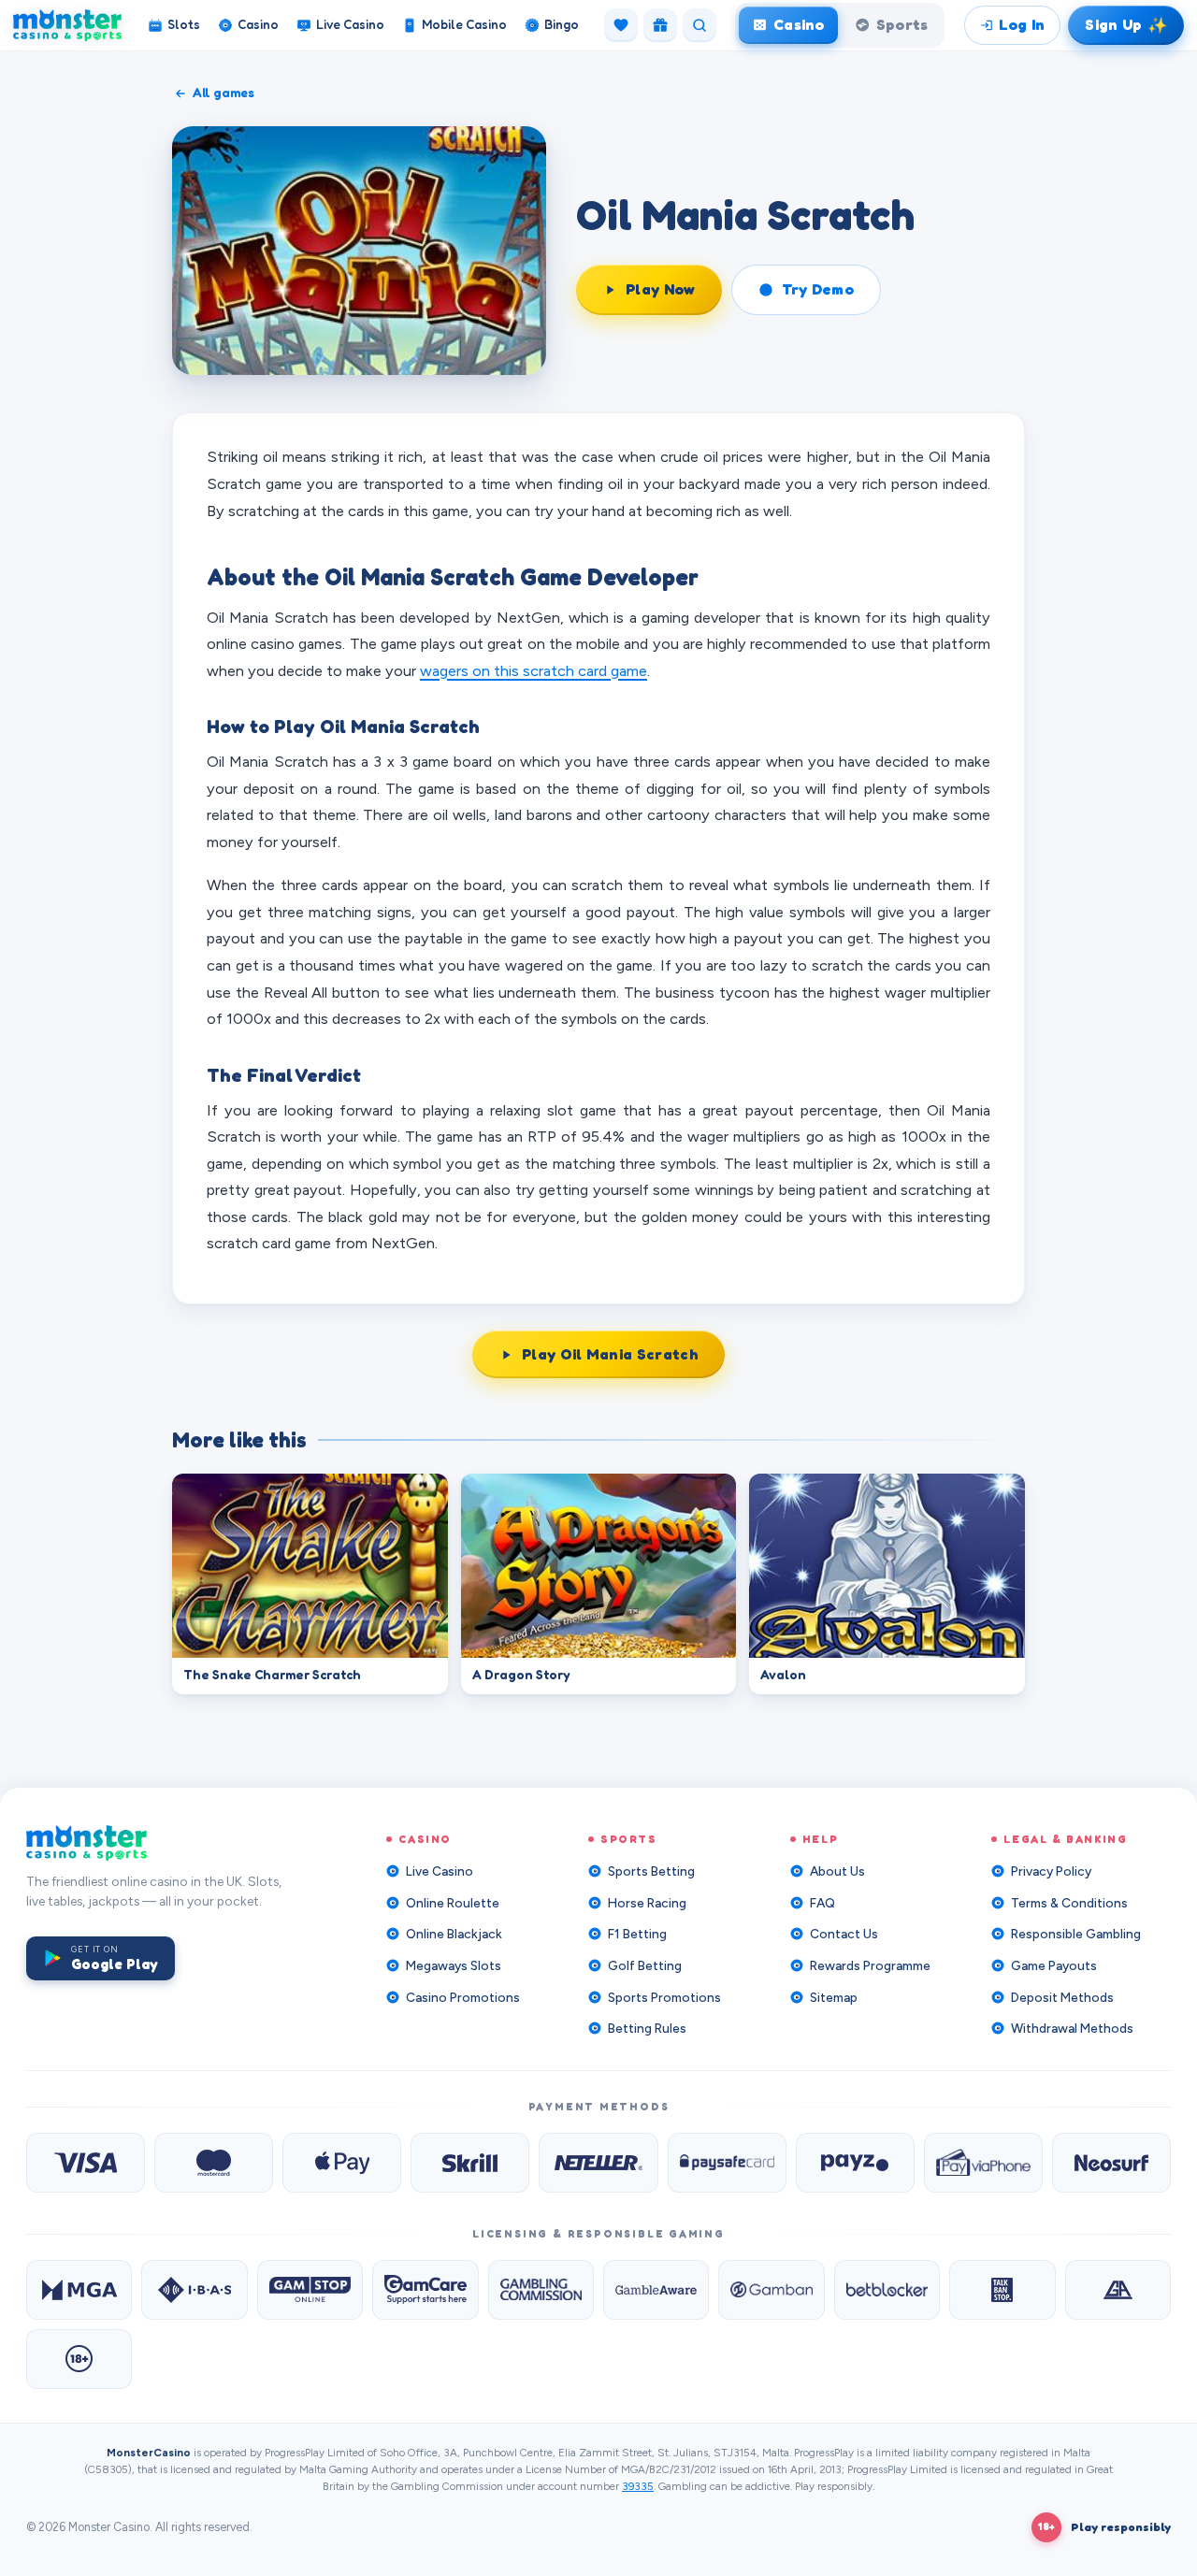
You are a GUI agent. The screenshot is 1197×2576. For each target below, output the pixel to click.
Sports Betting (651, 1871)
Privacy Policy (1051, 1871)
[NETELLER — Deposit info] (598, 2163)
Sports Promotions (664, 1997)
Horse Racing (647, 1903)
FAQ (822, 1903)
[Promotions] (660, 25)
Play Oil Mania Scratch (610, 1354)
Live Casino (350, 24)
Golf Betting (645, 1965)
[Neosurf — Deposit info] (1111, 2163)
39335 (638, 2486)
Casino (258, 24)
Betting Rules (647, 2028)
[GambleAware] (656, 2290)
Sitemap (834, 1997)
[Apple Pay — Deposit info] (342, 2163)
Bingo (562, 24)
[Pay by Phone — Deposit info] (983, 2163)
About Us (837, 1871)
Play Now (661, 289)
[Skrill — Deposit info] (470, 2163)
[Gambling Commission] (541, 2290)
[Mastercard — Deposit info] (214, 2163)
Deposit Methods (1062, 1997)
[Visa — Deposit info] (86, 2163)
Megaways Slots (454, 1965)
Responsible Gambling (1076, 1934)
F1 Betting (637, 1934)
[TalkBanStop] (1002, 2290)
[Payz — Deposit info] (855, 2163)
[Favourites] (621, 25)
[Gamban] (771, 2290)
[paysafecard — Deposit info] (727, 2163)
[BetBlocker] (887, 2290)
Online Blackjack (454, 1934)
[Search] (699, 25)
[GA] (1118, 2290)
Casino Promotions (463, 1997)
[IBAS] (194, 2290)
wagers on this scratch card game (534, 670)
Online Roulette (453, 1903)
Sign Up (1126, 24)
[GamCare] (425, 2290)
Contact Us (844, 1934)
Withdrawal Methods (1072, 2028)
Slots (184, 24)
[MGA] (79, 2290)
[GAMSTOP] (310, 2290)
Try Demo (818, 289)
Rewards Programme (870, 1965)
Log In (1022, 24)
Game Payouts (1054, 1965)
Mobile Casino (464, 24)
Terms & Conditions (1069, 1903)
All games (224, 93)
